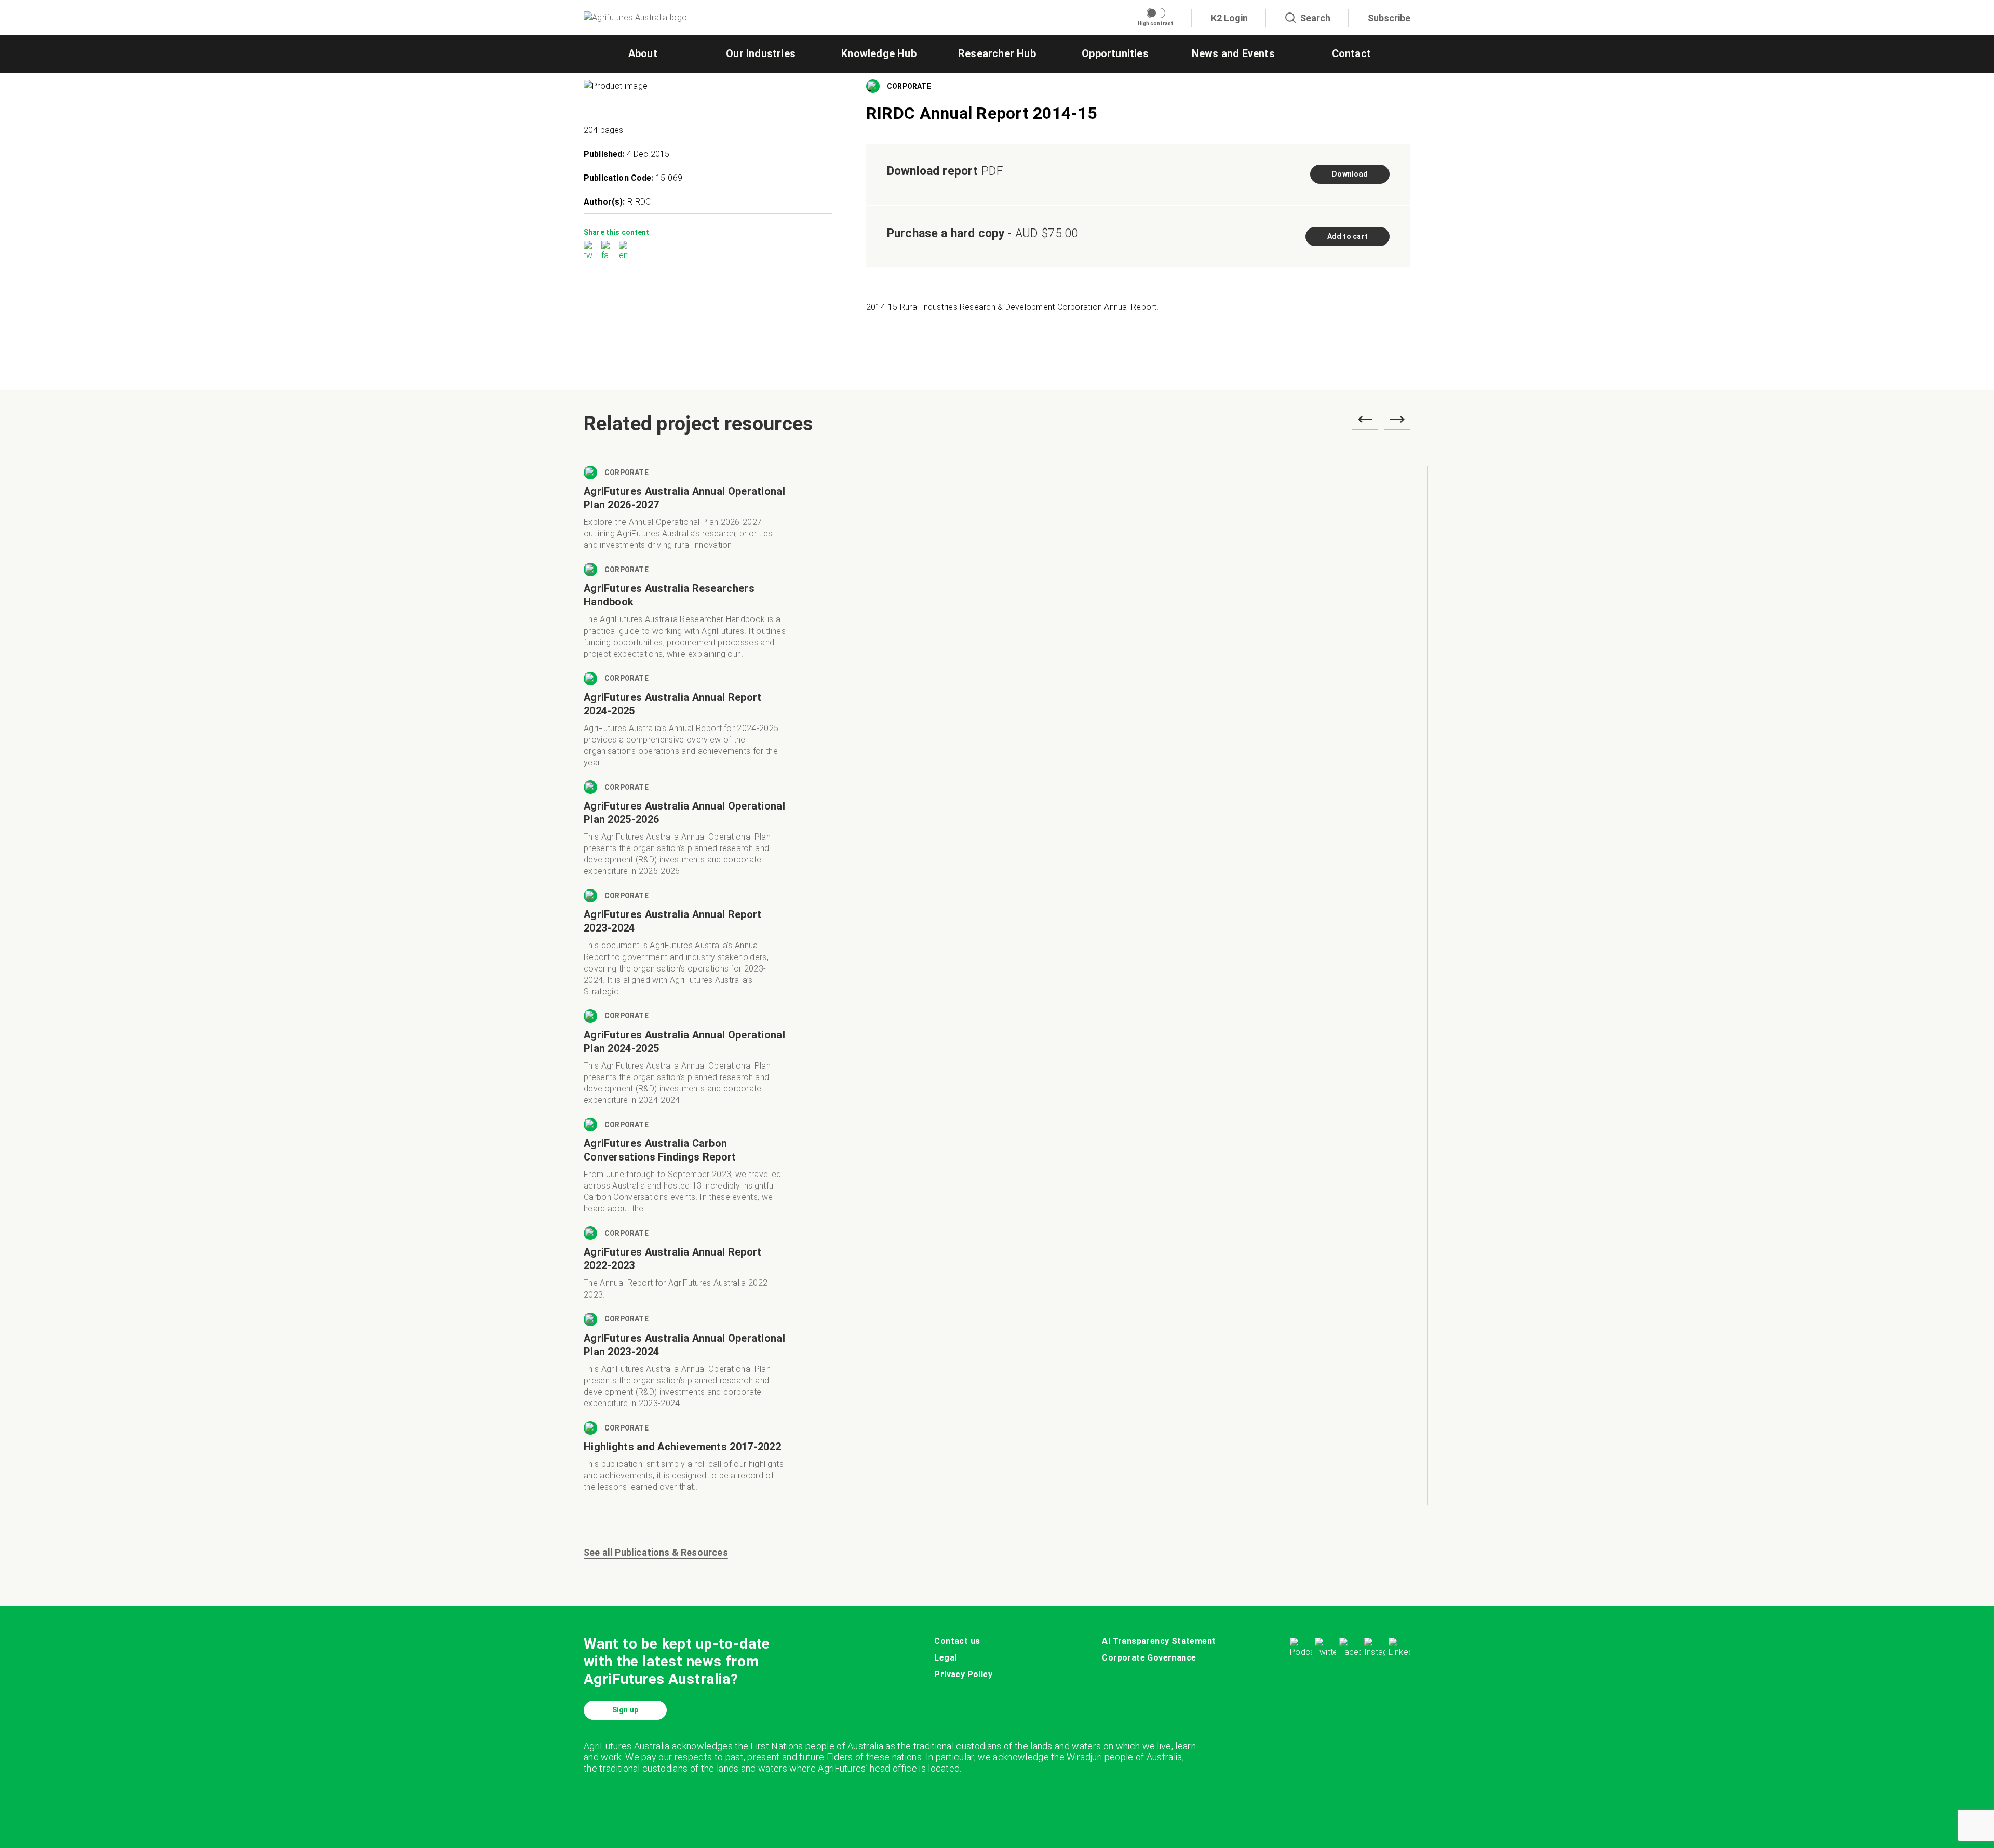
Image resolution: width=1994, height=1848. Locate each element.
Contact (1351, 53)
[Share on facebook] (606, 251)
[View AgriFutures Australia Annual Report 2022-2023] (685, 1269)
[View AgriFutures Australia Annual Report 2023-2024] (685, 949)
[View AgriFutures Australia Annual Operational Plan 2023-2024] (685, 1367)
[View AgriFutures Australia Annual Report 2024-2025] (685, 726)
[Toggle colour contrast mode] (1156, 13)
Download (1350, 174)
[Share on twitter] (588, 251)
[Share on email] (623, 251)
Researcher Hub (997, 53)
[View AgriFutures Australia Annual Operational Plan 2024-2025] (685, 1064)
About (643, 53)
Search (1315, 18)
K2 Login (1229, 18)
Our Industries (761, 53)
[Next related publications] (1397, 423)
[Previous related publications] (1365, 423)
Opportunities (1115, 53)
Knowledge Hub (879, 53)
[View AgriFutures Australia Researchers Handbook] (685, 617)
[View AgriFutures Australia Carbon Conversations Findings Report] (685, 1172)
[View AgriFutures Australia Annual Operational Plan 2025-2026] (685, 835)
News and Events (1233, 53)
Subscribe (1389, 18)
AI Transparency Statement (1159, 1641)
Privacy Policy (963, 1674)
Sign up (625, 1710)
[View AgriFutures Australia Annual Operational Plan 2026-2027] (685, 514)
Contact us (957, 1641)
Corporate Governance (1149, 1658)
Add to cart (1348, 236)
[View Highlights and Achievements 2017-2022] (685, 1463)
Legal (945, 1658)
